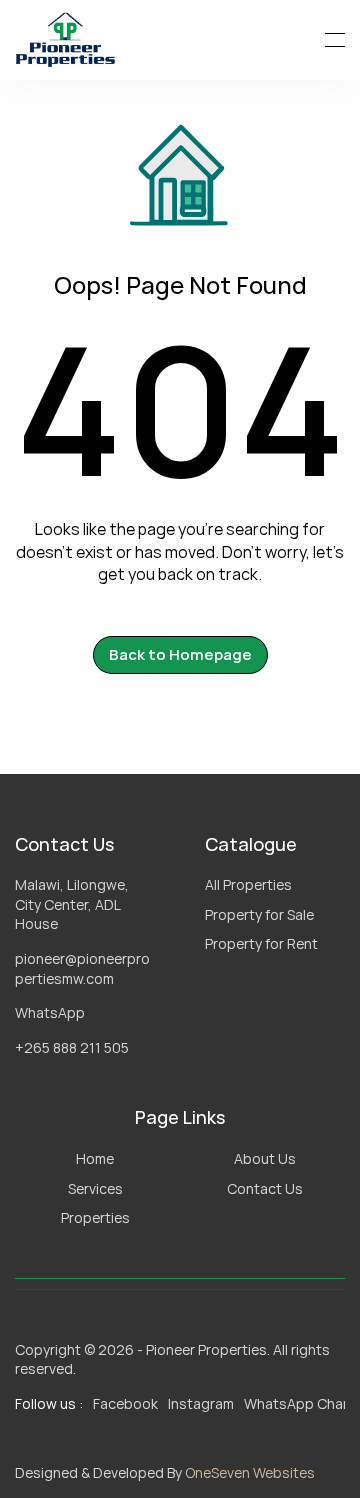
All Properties (248, 884)
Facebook (125, 1403)
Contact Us (265, 1188)
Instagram (201, 1403)
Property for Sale (259, 914)
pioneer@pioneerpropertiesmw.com (82, 968)
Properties (95, 1217)
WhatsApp (50, 1012)
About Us (265, 1158)
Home (95, 1158)
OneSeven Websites (250, 1472)
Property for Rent (261, 943)
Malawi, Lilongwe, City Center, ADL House (73, 904)
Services (95, 1188)
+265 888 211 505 (72, 1047)
